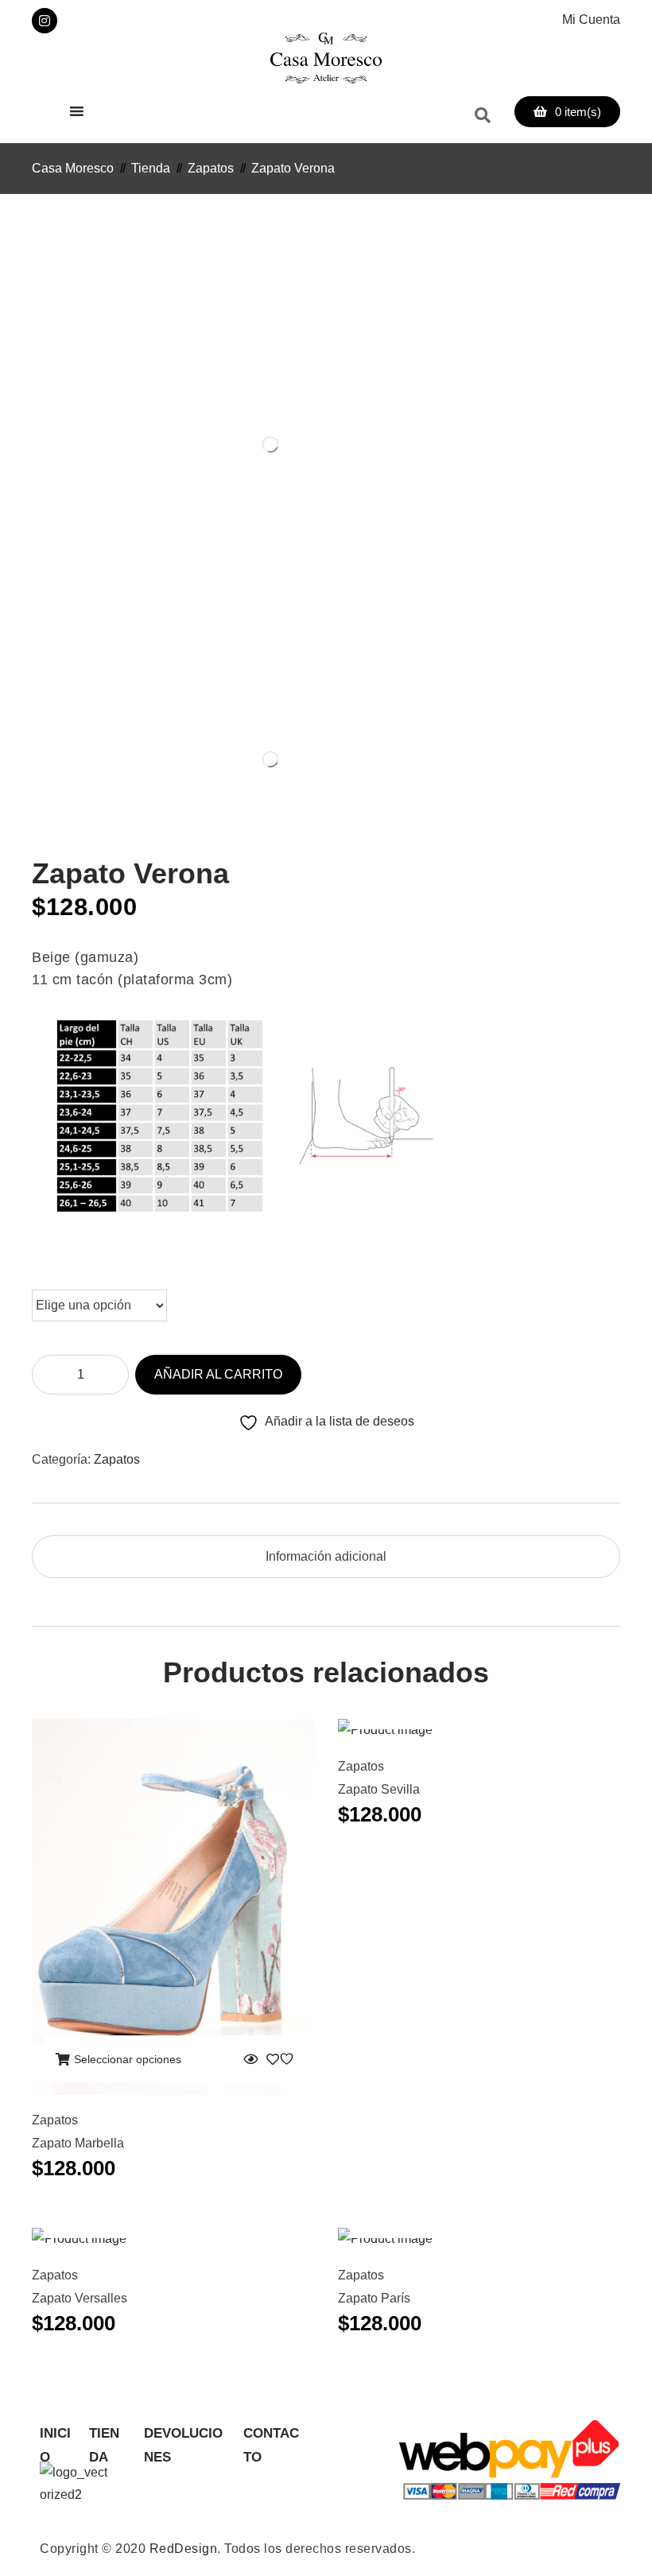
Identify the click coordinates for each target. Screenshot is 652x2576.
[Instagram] (45, 21)
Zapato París (374, 2298)
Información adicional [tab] (326, 1556)
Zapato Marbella (78, 2143)
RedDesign (184, 2549)
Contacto (271, 2436)
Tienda (104, 2436)
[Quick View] (250, 2059)
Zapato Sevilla (379, 1789)
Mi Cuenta (591, 19)
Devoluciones (183, 2436)
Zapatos (117, 1459)
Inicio (55, 2436)
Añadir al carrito (218, 1374)
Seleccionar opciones (128, 2059)
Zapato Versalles (80, 2298)
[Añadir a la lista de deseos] (282, 2059)
